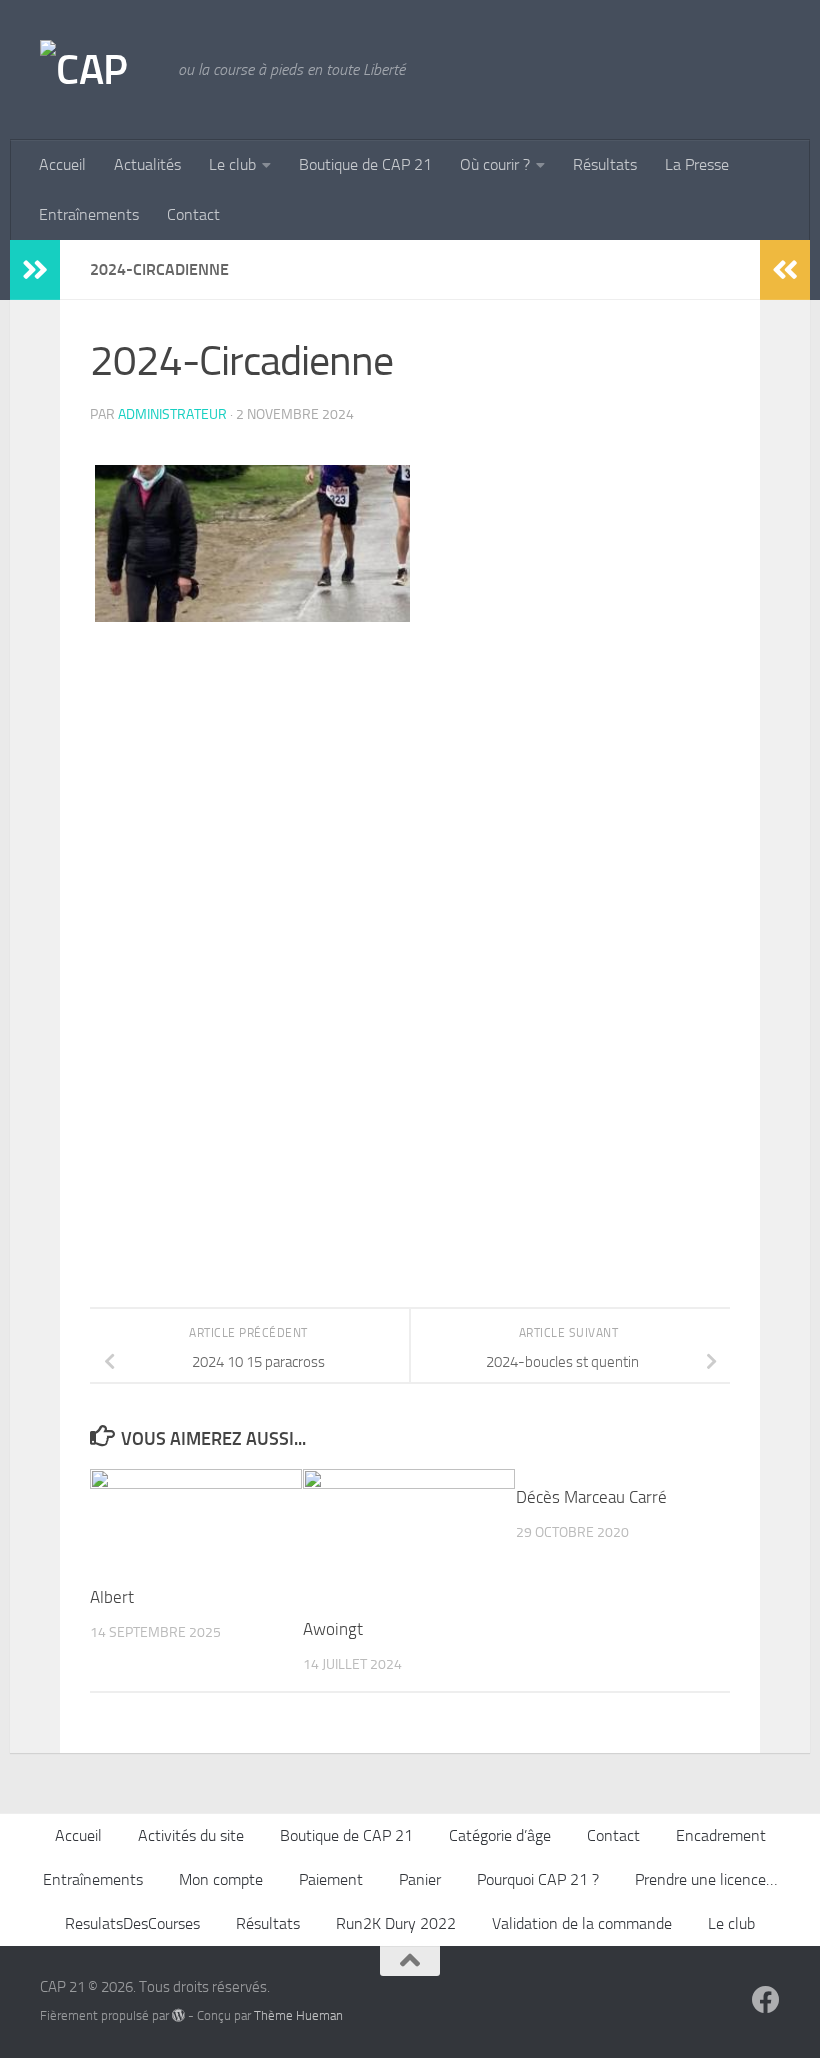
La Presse (697, 164)
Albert (112, 1597)
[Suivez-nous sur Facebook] (766, 2000)
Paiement (331, 1879)
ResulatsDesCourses (132, 1923)
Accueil (62, 164)
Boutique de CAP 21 (365, 164)
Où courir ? (495, 164)
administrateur (172, 414)
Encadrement (721, 1835)
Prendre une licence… (706, 1879)
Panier (420, 1879)
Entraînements (89, 214)
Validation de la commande (582, 1923)
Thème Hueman (298, 2015)
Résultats (605, 164)
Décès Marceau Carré (591, 1497)
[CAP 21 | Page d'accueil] (99, 70)
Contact (193, 214)
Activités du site (191, 1835)
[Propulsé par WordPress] (178, 2015)
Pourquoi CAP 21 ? (538, 1879)
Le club (232, 164)
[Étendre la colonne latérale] (35, 270)
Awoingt (333, 1629)
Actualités (147, 164)
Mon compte (221, 1879)
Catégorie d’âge (500, 1835)
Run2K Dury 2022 (396, 1923)
